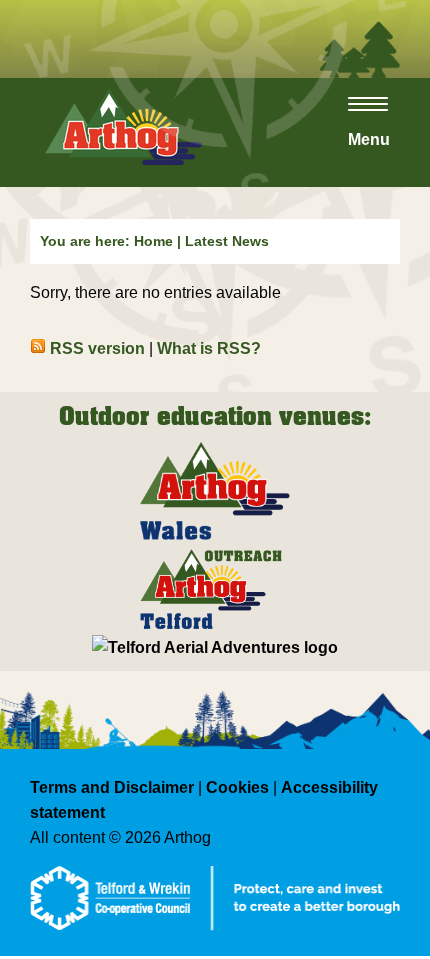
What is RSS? (209, 348)
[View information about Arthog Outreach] (215, 629)
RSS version (95, 348)
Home (153, 241)
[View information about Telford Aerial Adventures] (215, 647)
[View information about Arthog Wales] (215, 541)
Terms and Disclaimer (112, 787)
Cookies (237, 787)
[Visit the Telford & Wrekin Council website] (215, 950)
